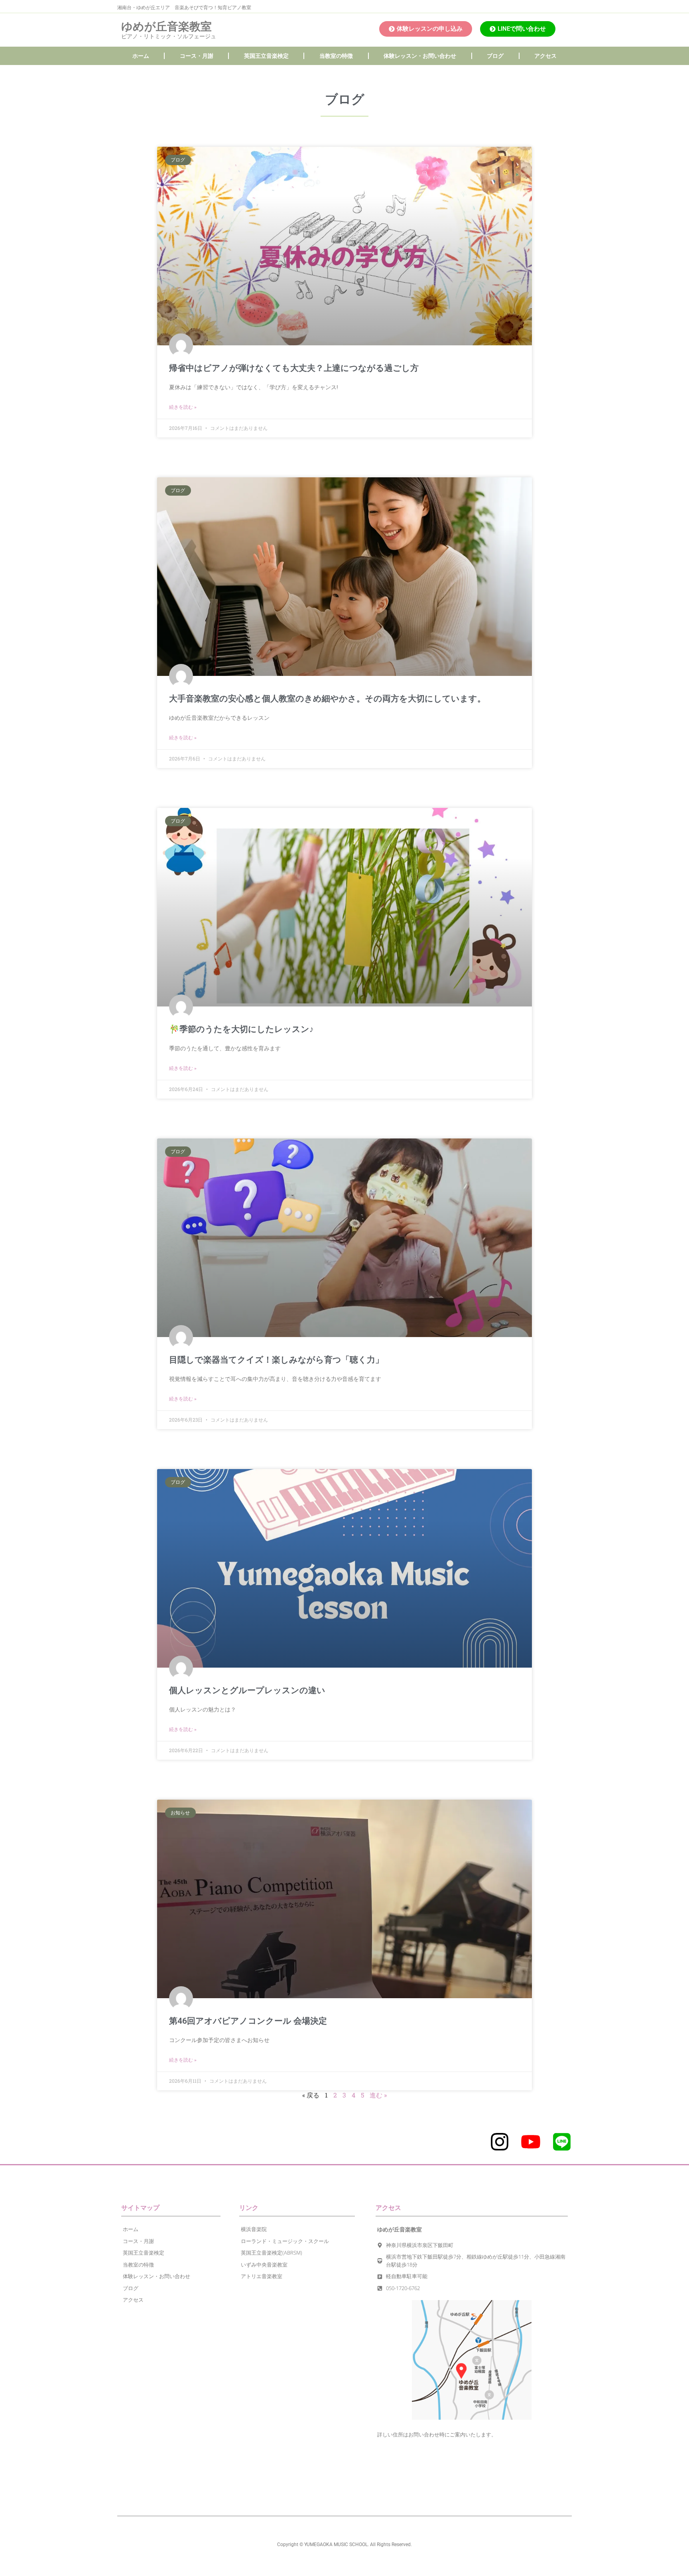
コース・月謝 (197, 56)
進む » (378, 2095)
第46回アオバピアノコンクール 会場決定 (248, 2021)
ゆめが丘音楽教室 (166, 27)
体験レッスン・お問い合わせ (420, 56)
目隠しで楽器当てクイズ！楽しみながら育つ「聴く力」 (276, 1360)
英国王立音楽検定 (266, 56)
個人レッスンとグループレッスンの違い (247, 1690)
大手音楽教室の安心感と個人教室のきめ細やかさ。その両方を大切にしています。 (327, 699)
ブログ (495, 56)
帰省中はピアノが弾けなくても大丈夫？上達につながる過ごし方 (294, 368)
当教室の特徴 (336, 56)
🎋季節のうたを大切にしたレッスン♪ (241, 1029)
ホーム (141, 56)
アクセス (545, 56)
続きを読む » (183, 407)
